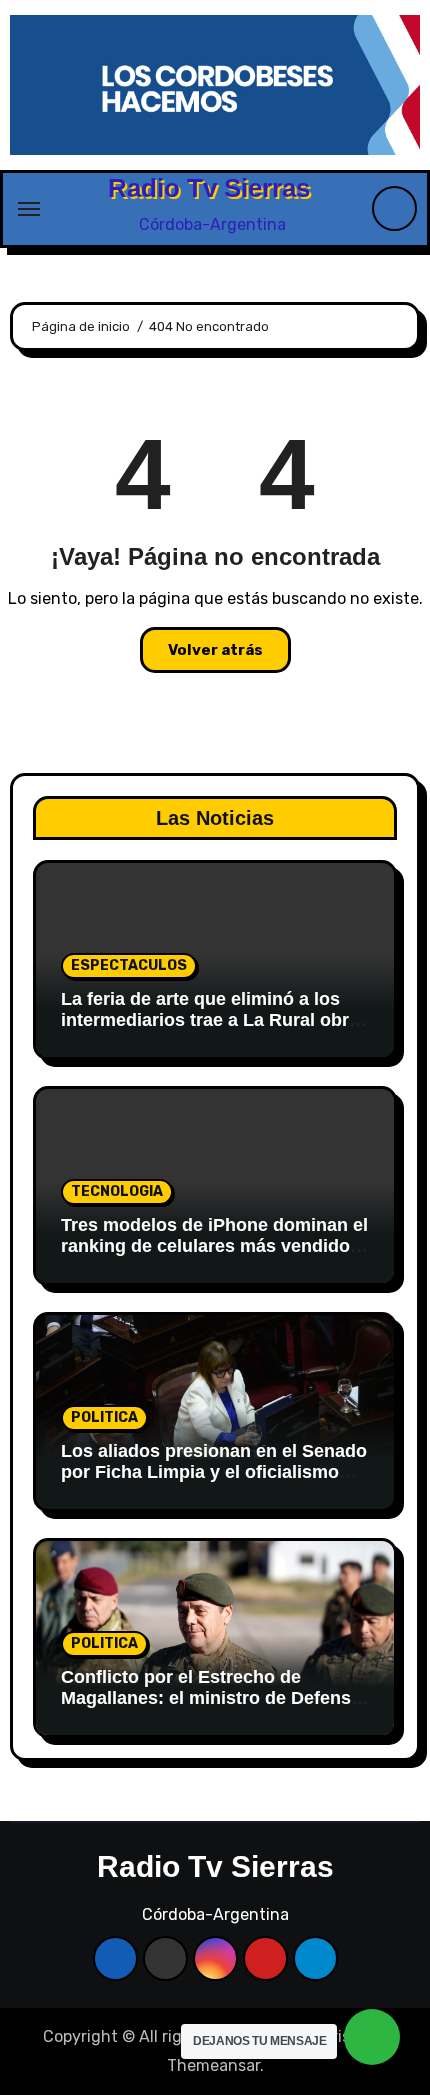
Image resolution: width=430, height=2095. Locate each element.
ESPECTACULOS (129, 965)
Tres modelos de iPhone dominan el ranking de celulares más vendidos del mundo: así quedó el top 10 (214, 1246)
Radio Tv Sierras (209, 188)
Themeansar (213, 2065)
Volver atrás (215, 650)
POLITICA (104, 1417)
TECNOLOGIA (117, 1191)
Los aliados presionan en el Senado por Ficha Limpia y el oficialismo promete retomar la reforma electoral (214, 1483)
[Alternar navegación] (29, 209)
